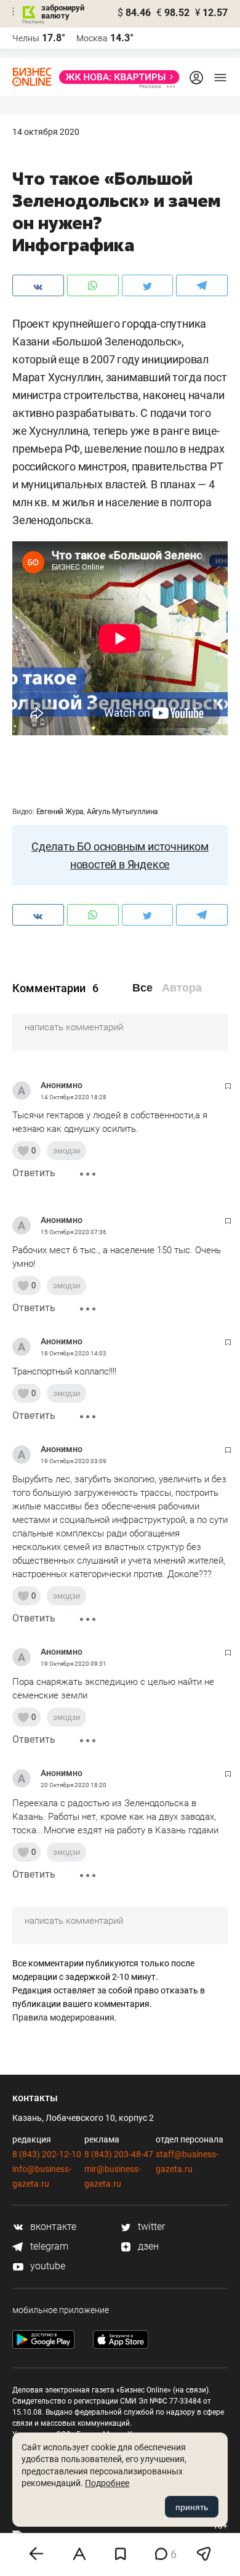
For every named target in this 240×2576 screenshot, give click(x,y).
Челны (26, 38)
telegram (48, 2246)
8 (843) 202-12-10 (47, 2154)
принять (192, 2507)
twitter (150, 2227)
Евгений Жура (60, 812)
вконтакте (52, 2227)
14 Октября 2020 (46, 132)
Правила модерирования (63, 2017)
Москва (92, 38)
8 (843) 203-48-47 (119, 2154)
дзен (147, 2246)
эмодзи (66, 1151)
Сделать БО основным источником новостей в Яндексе (120, 855)
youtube (46, 2266)
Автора (182, 988)
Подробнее (107, 2483)
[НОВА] (116, 77)
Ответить (34, 1173)
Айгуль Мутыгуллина (122, 812)
